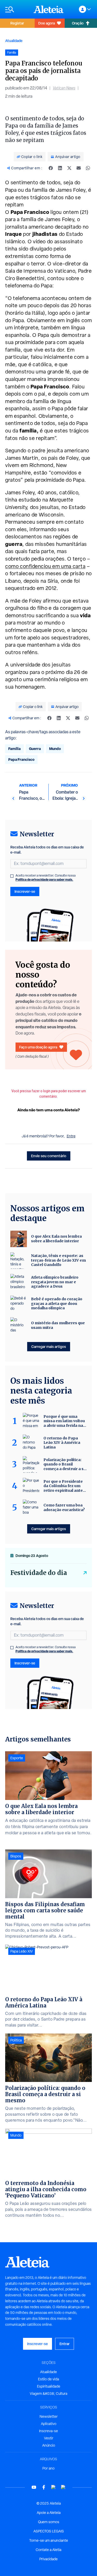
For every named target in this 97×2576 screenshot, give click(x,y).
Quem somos (49, 2522)
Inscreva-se (48, 2431)
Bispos (16, 1856)
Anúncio (49, 2445)
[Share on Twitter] (69, 168)
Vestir (49, 2438)
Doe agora (47, 23)
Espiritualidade (49, 2386)
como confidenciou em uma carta (45, 566)
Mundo (55, 749)
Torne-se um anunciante (49, 2540)
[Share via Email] (79, 168)
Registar (17, 23)
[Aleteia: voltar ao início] (49, 9)
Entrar (65, 2344)
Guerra (35, 749)
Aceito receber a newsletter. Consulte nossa (46, 878)
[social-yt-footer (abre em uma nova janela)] (34, 2487)
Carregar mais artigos (49, 1347)
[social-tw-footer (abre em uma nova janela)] (54, 2487)
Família (14, 749)
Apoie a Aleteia (49, 2513)
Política (16, 2040)
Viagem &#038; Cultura (48, 2394)
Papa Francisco (21, 759)
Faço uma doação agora (38, 1047)
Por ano (48, 2468)
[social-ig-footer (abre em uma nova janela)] (63, 2487)
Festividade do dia (39, 1573)
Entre (71, 1136)
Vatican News (64, 88)
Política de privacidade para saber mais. (44, 879)
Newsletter (49, 2416)
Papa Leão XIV (22, 1951)
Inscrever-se (25, 891)
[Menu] (17, 9)
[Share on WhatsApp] (88, 168)
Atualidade (14, 41)
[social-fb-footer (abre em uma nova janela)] (44, 2487)
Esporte (17, 1758)
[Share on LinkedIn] (60, 168)
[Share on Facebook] (51, 168)
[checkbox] (12, 876)
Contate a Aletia (48, 2550)
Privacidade (48, 2559)
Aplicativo (49, 2424)
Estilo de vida (48, 2379)
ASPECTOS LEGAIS (49, 2531)
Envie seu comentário (49, 1156)
